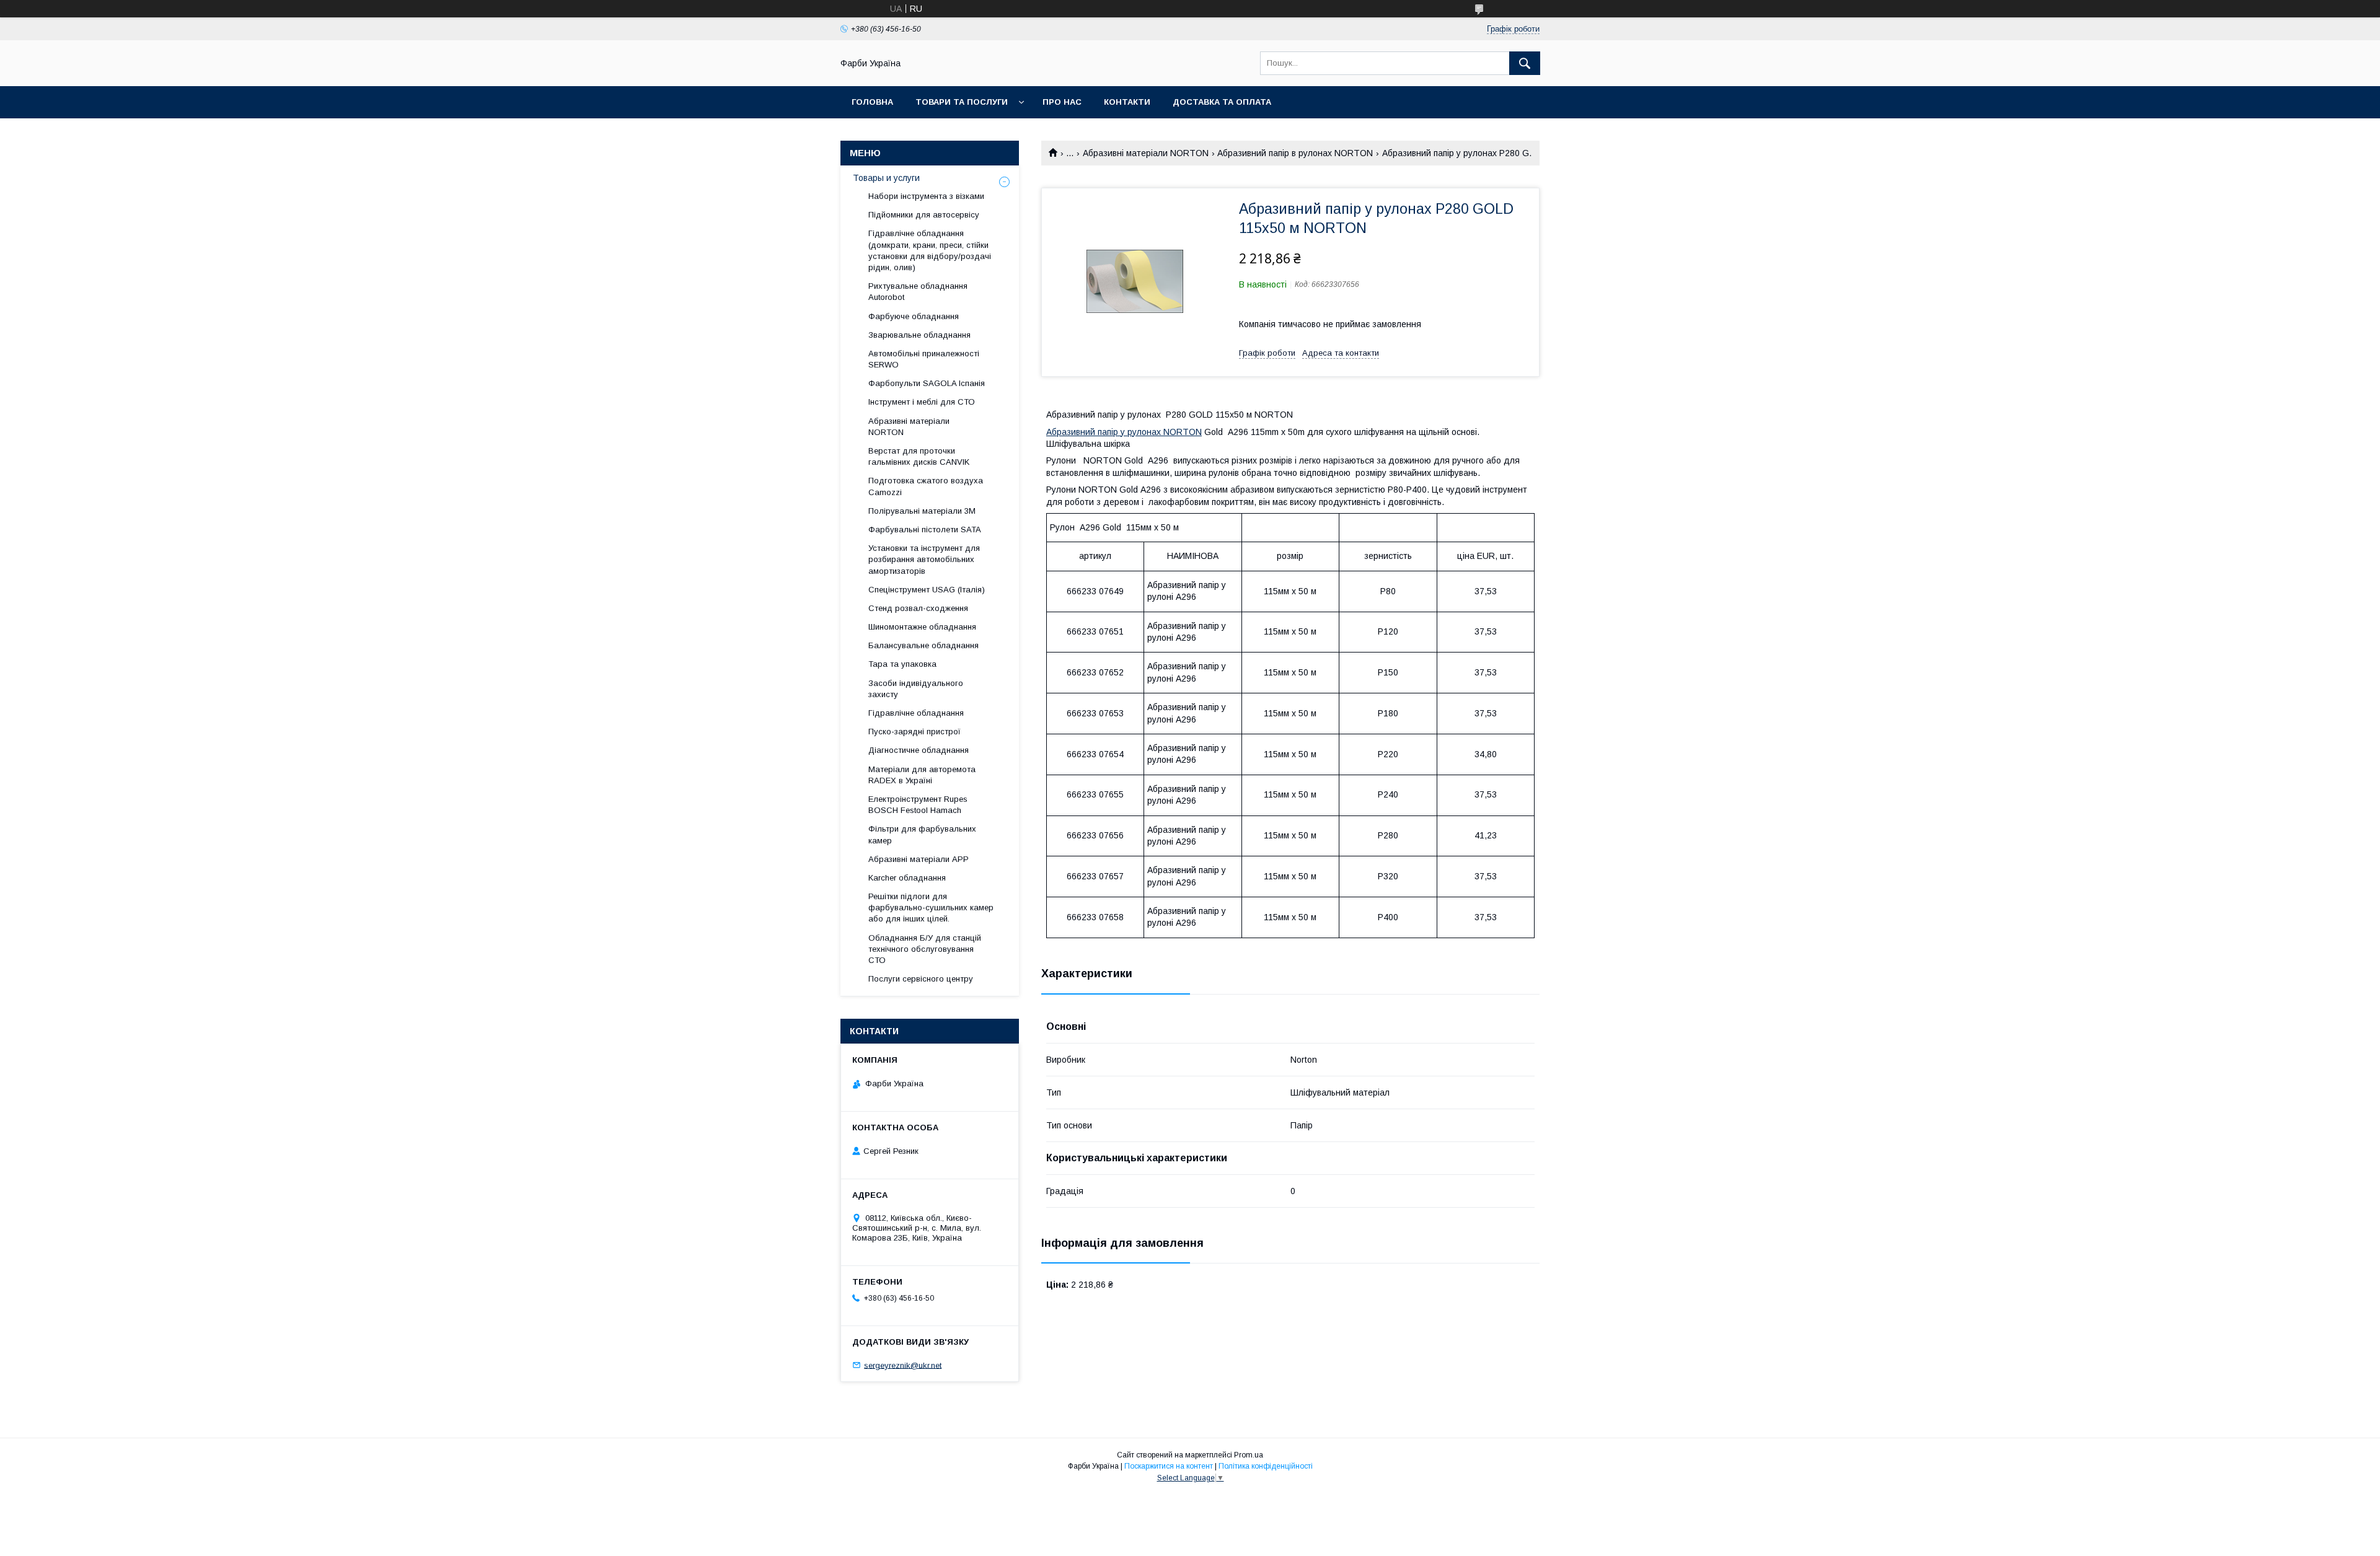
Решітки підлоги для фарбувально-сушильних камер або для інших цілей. (931, 908)
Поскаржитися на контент (1169, 1466)
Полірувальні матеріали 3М (922, 511)
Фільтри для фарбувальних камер (922, 834)
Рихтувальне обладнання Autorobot (918, 292)
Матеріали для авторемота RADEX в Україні (922, 775)
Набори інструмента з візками (926, 196)
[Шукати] (1525, 63)
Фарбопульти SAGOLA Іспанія (927, 383)
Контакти (1127, 102)
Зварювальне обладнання (919, 335)
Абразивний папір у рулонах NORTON (1124, 432)
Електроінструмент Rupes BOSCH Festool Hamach (918, 805)
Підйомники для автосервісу (924, 215)
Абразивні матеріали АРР (919, 859)
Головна (872, 102)
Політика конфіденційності (1266, 1466)
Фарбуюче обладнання (914, 316)
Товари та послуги (962, 102)
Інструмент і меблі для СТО (922, 402)
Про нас (1062, 102)
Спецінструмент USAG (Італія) (927, 590)
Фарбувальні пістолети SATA (925, 530)
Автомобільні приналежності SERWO (924, 359)
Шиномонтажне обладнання (922, 627)
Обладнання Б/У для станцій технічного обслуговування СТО (925, 949)
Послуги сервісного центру (921, 979)
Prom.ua (1249, 1455)
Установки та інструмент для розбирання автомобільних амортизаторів (924, 559)
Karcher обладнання (907, 878)
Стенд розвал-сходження (918, 608)
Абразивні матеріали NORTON (1146, 153)
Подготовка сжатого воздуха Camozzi (926, 486)
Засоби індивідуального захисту (916, 689)
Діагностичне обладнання (919, 750)
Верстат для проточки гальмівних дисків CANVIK (919, 456)
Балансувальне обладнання (923, 645)
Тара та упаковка (902, 664)
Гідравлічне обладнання (916, 713)
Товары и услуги (886, 178)
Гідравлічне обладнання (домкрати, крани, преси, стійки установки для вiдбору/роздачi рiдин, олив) (930, 250)
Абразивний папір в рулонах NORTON (1295, 153)
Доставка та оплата (1222, 102)
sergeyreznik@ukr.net (903, 1365)
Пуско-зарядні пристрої (915, 732)
